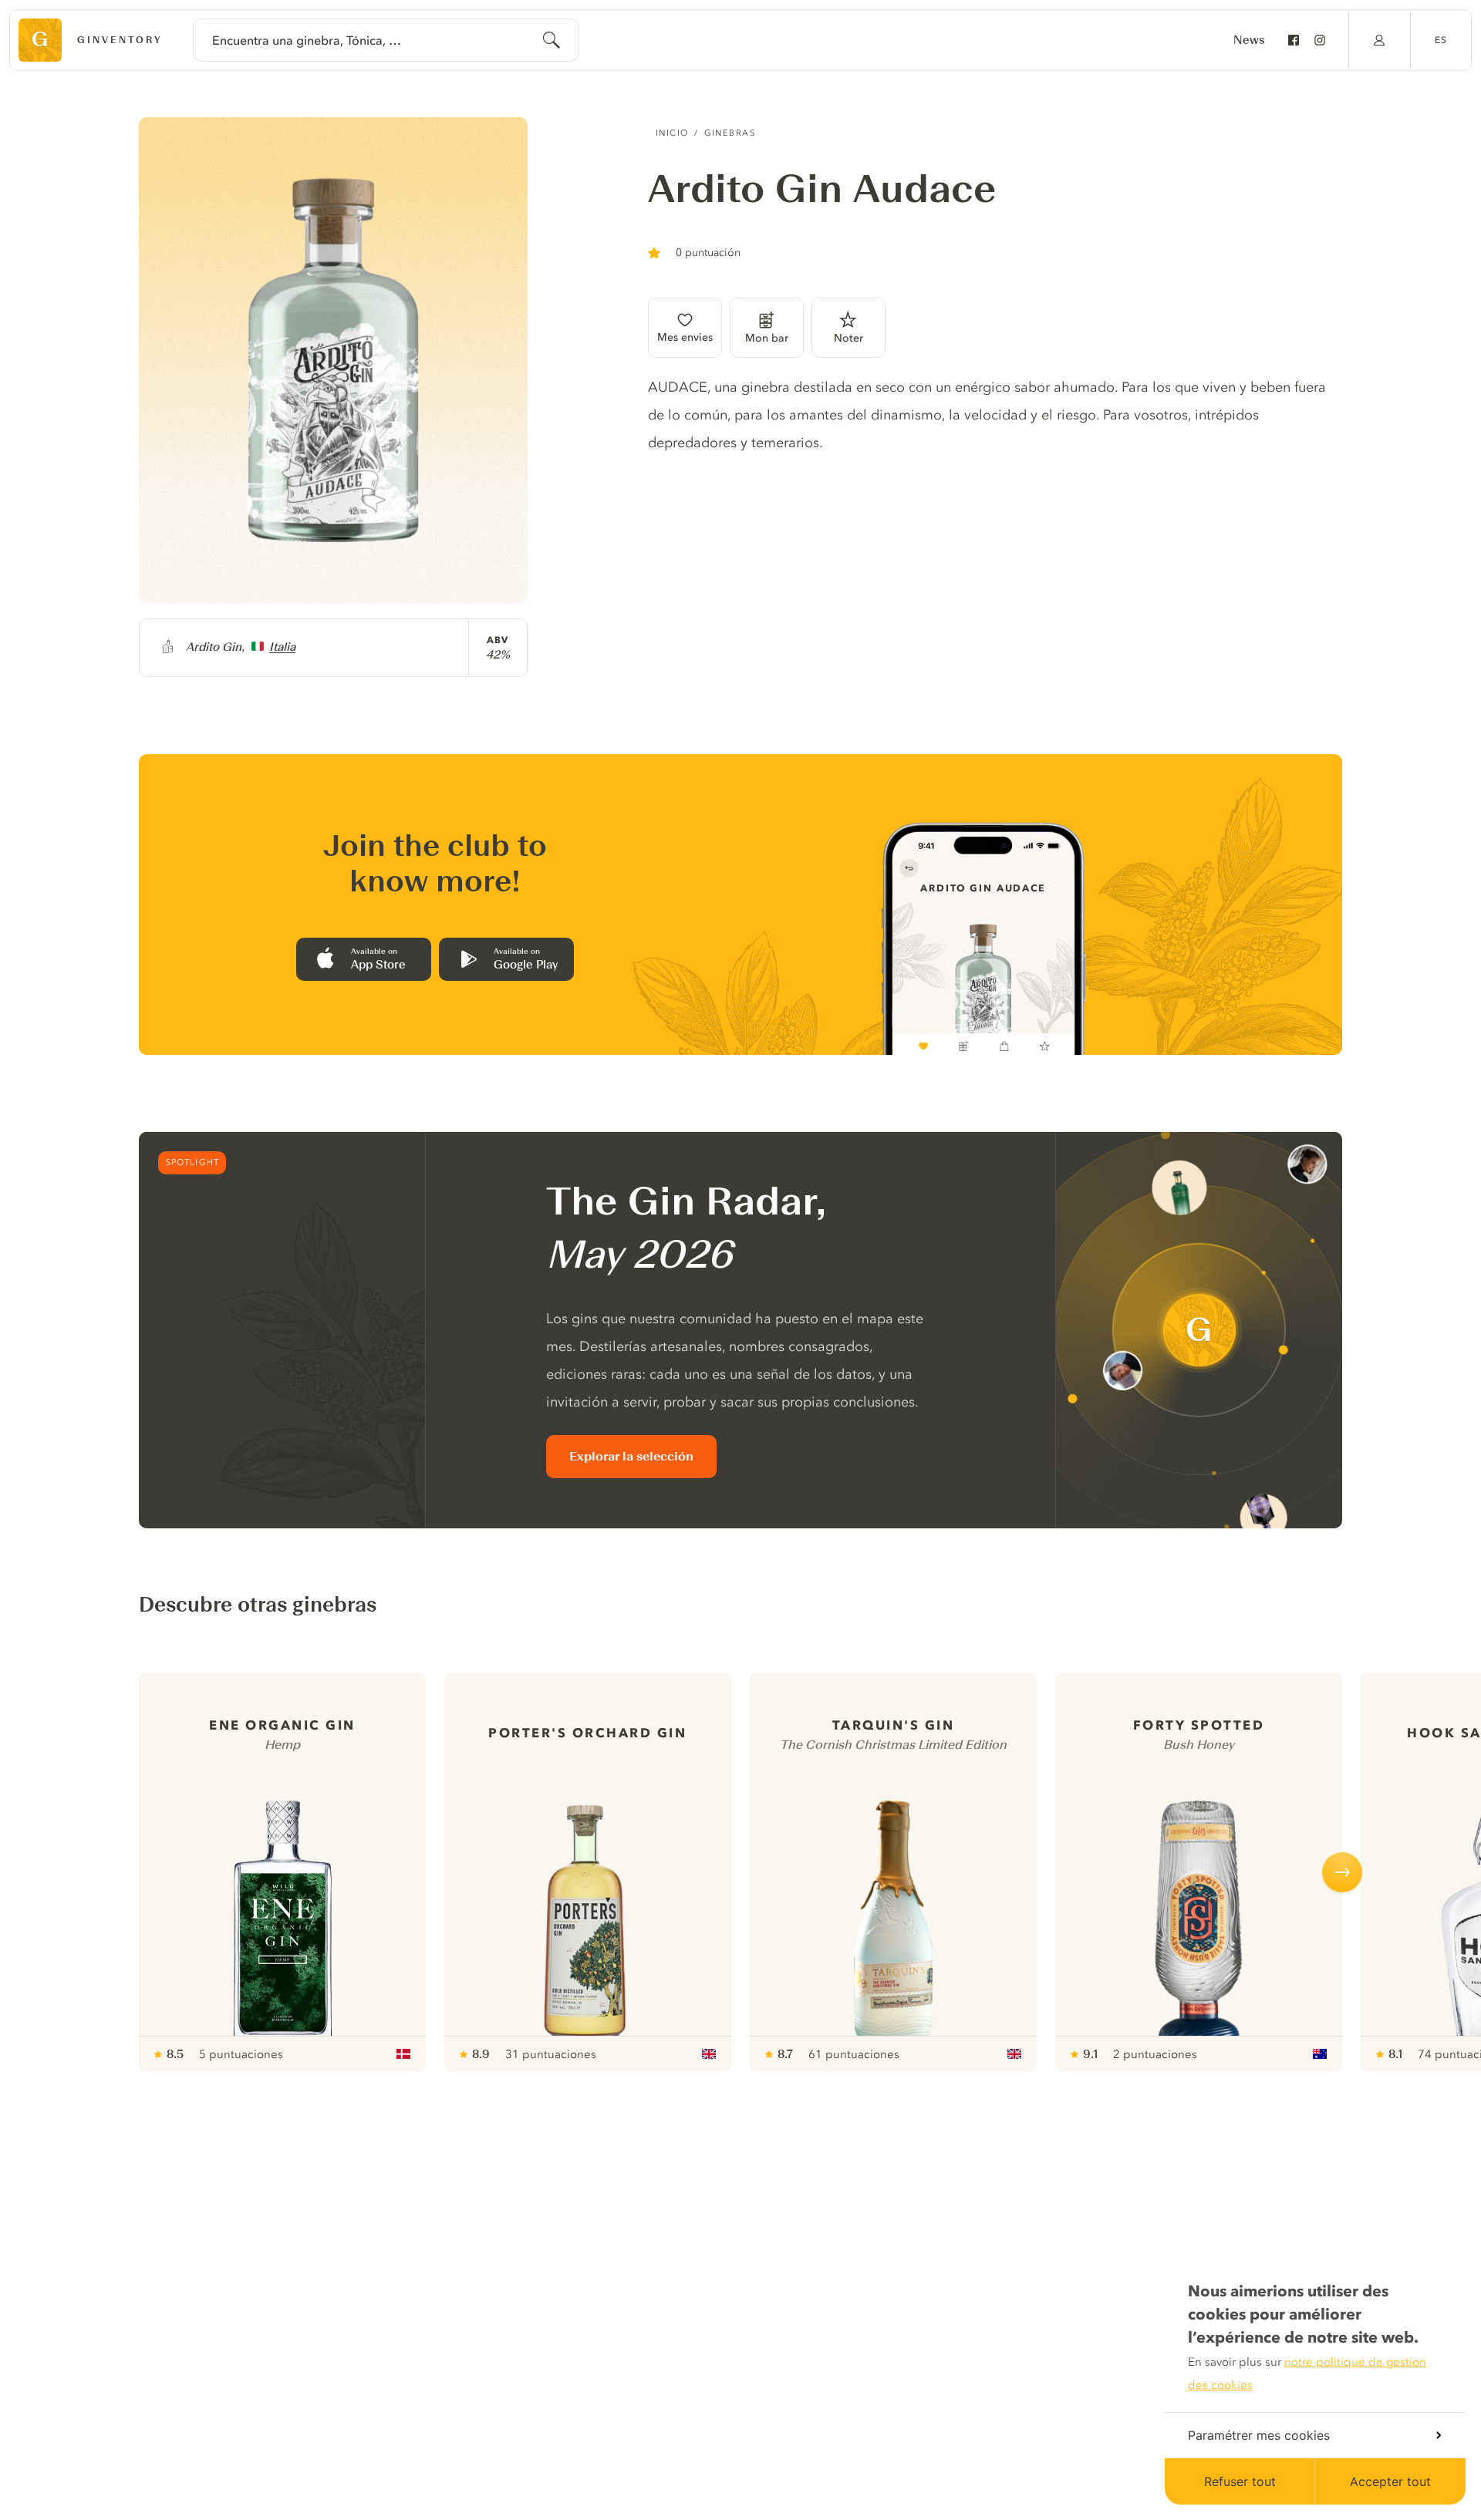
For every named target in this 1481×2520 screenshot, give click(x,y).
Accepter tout (1390, 2481)
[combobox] (386, 40)
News (1249, 40)
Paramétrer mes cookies (1259, 2435)
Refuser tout (1240, 2481)
